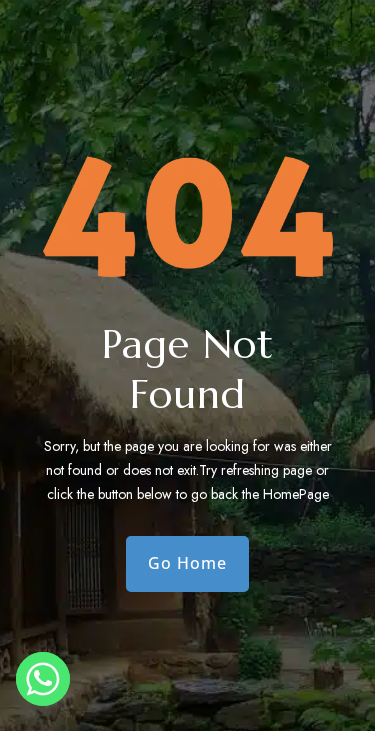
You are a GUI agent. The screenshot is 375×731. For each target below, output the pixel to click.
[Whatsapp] (43, 679)
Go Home (187, 563)
